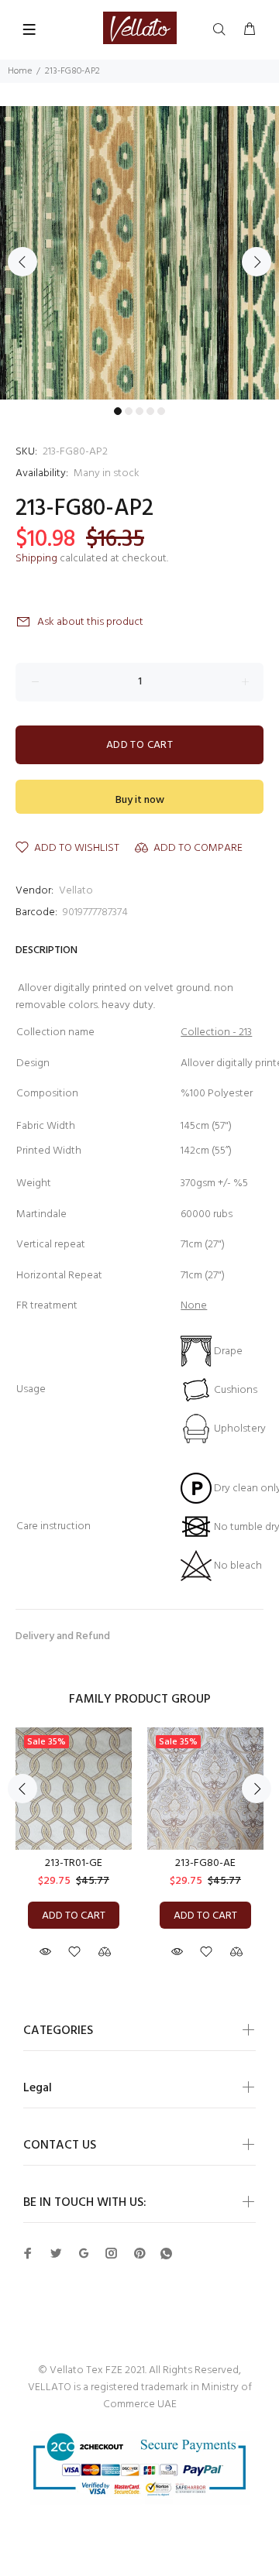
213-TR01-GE (74, 1863)
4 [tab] (150, 411)
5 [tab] (161, 411)
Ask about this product (90, 622)
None (194, 1306)
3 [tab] (139, 411)
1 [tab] (118, 411)
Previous (22, 262)
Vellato (76, 891)
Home (20, 71)
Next (257, 262)
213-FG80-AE (205, 1863)
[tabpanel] (139, 253)
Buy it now (140, 800)
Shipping (36, 559)
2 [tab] (129, 411)
